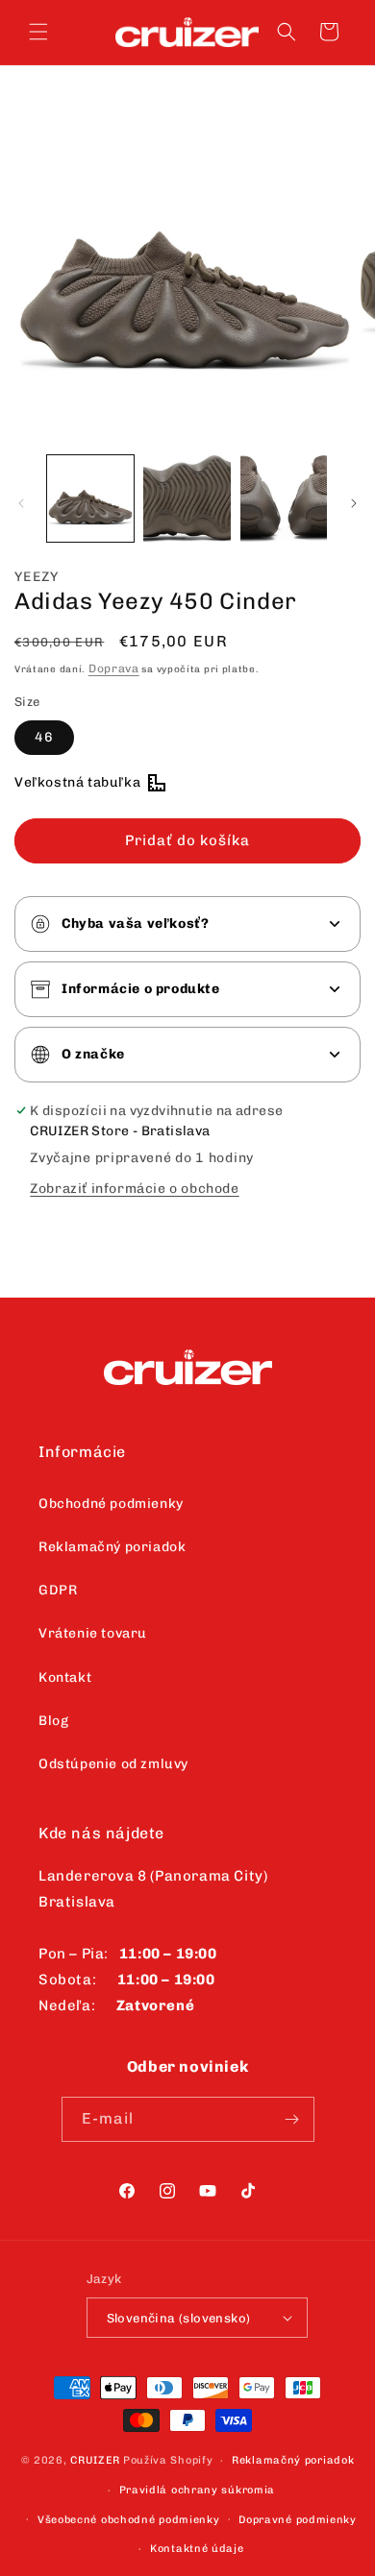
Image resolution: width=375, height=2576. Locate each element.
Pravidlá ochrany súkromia (198, 2490)
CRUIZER (95, 2460)
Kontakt (65, 1677)
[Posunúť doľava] (21, 503)
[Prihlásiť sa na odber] (292, 2119)
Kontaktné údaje (197, 2549)
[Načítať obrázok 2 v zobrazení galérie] (187, 498)
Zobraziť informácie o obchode (134, 1189)
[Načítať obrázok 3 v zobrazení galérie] (284, 498)
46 (44, 737)
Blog (53, 1721)
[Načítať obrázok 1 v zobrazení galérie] (90, 498)
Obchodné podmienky (111, 1504)
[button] (38, 32)
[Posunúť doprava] (354, 503)
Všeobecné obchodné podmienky (129, 2520)
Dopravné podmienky (298, 2520)
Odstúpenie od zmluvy (113, 1764)
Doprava (114, 668)
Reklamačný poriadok (112, 1547)
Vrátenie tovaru (93, 1633)
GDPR (58, 1590)
